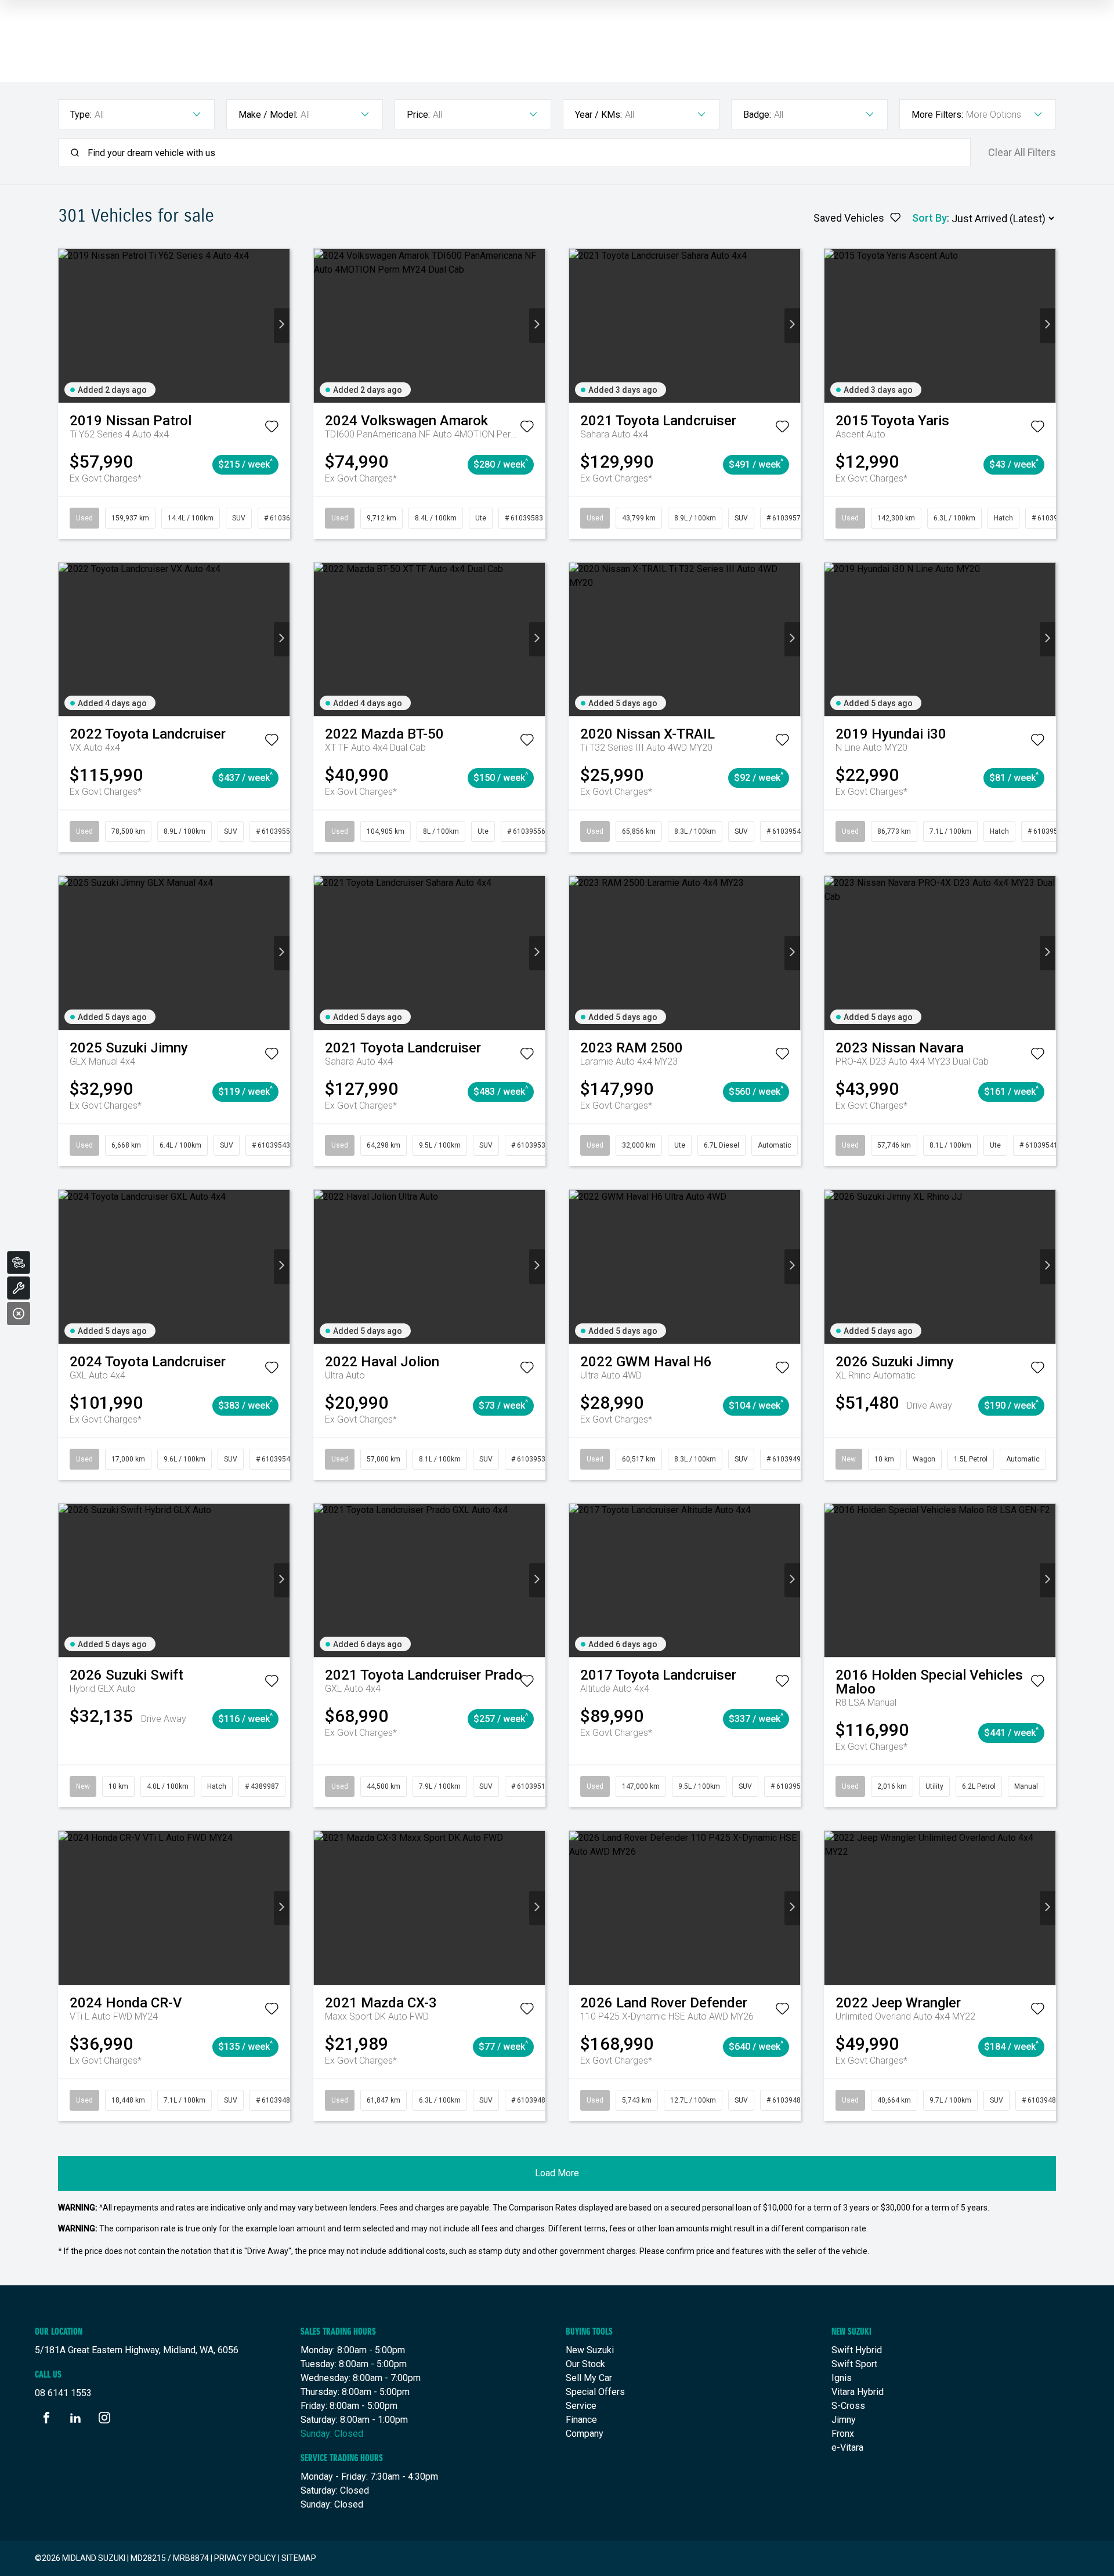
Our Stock (585, 2364)
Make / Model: (268, 115)
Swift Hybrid (857, 2350)
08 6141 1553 (63, 2393)
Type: (81, 115)
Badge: (757, 115)
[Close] (19, 1314)
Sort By (929, 218)
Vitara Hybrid (858, 2392)
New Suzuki (590, 2350)
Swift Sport (854, 2364)
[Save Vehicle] (272, 429)
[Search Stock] (19, 1262)
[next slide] (282, 326)
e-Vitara (847, 2447)
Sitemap (299, 2558)
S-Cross (848, 2406)
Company (585, 2434)
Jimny (844, 2420)
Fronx (843, 2434)
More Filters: (937, 115)
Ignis (842, 2378)
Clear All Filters (1022, 153)
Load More (557, 2173)
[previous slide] (66, 326)
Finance (581, 2420)
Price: (418, 115)
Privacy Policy (245, 2558)
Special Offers (595, 2392)
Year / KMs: (598, 115)
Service (581, 2406)
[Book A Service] (19, 1288)
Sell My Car (589, 2378)
